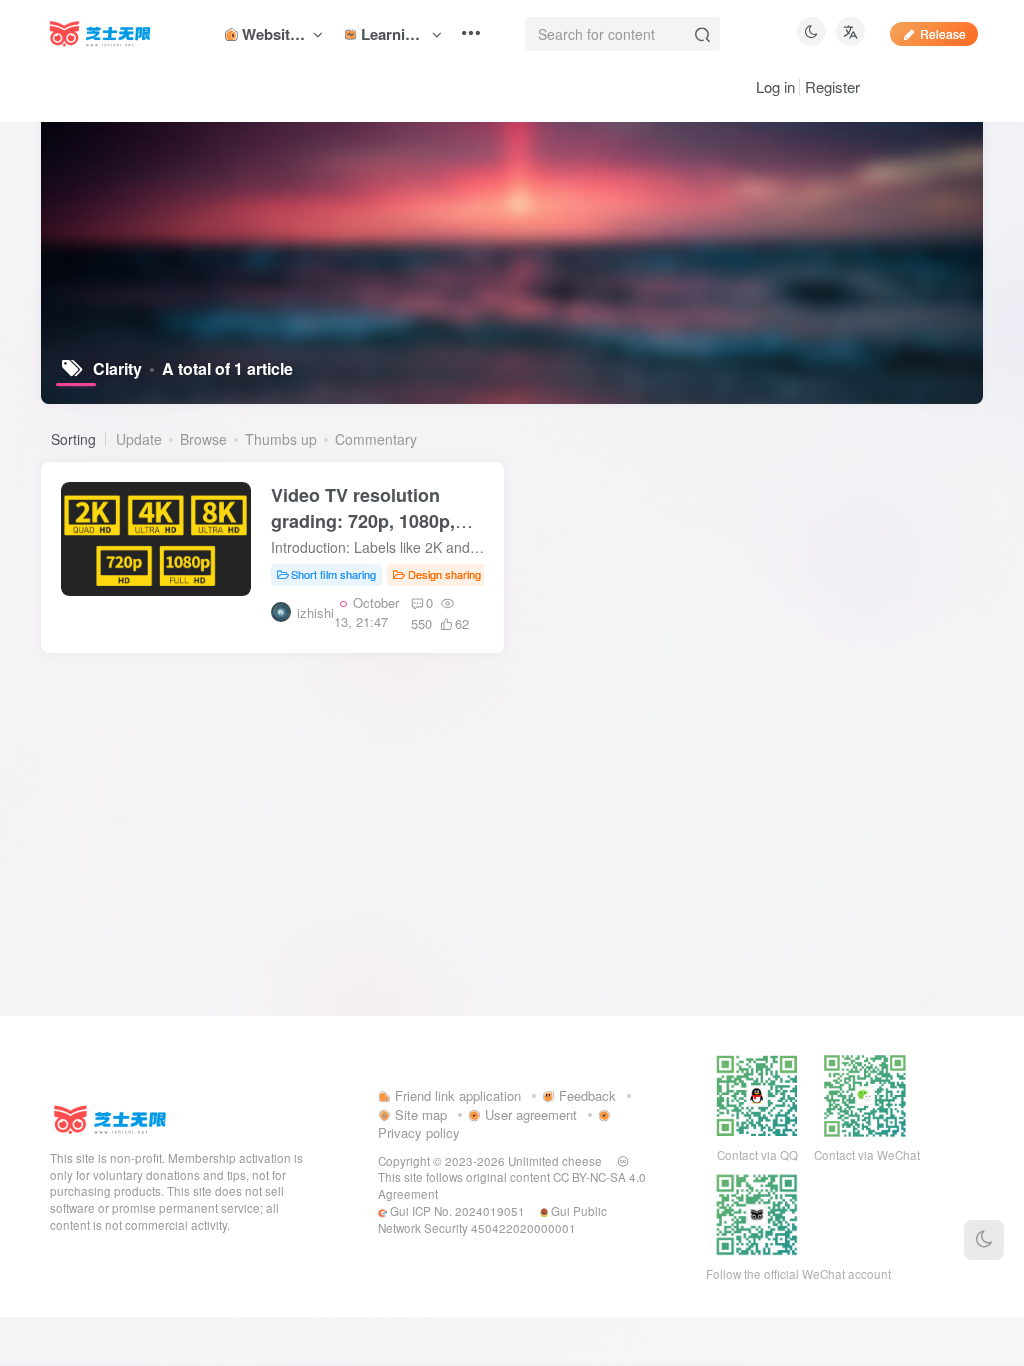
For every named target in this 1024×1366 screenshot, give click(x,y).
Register (832, 86)
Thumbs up (281, 439)
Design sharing (444, 574)
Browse (203, 439)
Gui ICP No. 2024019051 (456, 1211)
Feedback (585, 1095)
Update (139, 439)
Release (943, 33)
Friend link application (456, 1095)
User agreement (529, 1114)
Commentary (376, 439)
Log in (775, 86)
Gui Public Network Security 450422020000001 (492, 1219)
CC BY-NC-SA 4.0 (599, 1177)
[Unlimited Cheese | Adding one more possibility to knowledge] (110, 1117)
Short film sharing (333, 574)
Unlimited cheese (555, 1161)
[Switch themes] (984, 1240)
